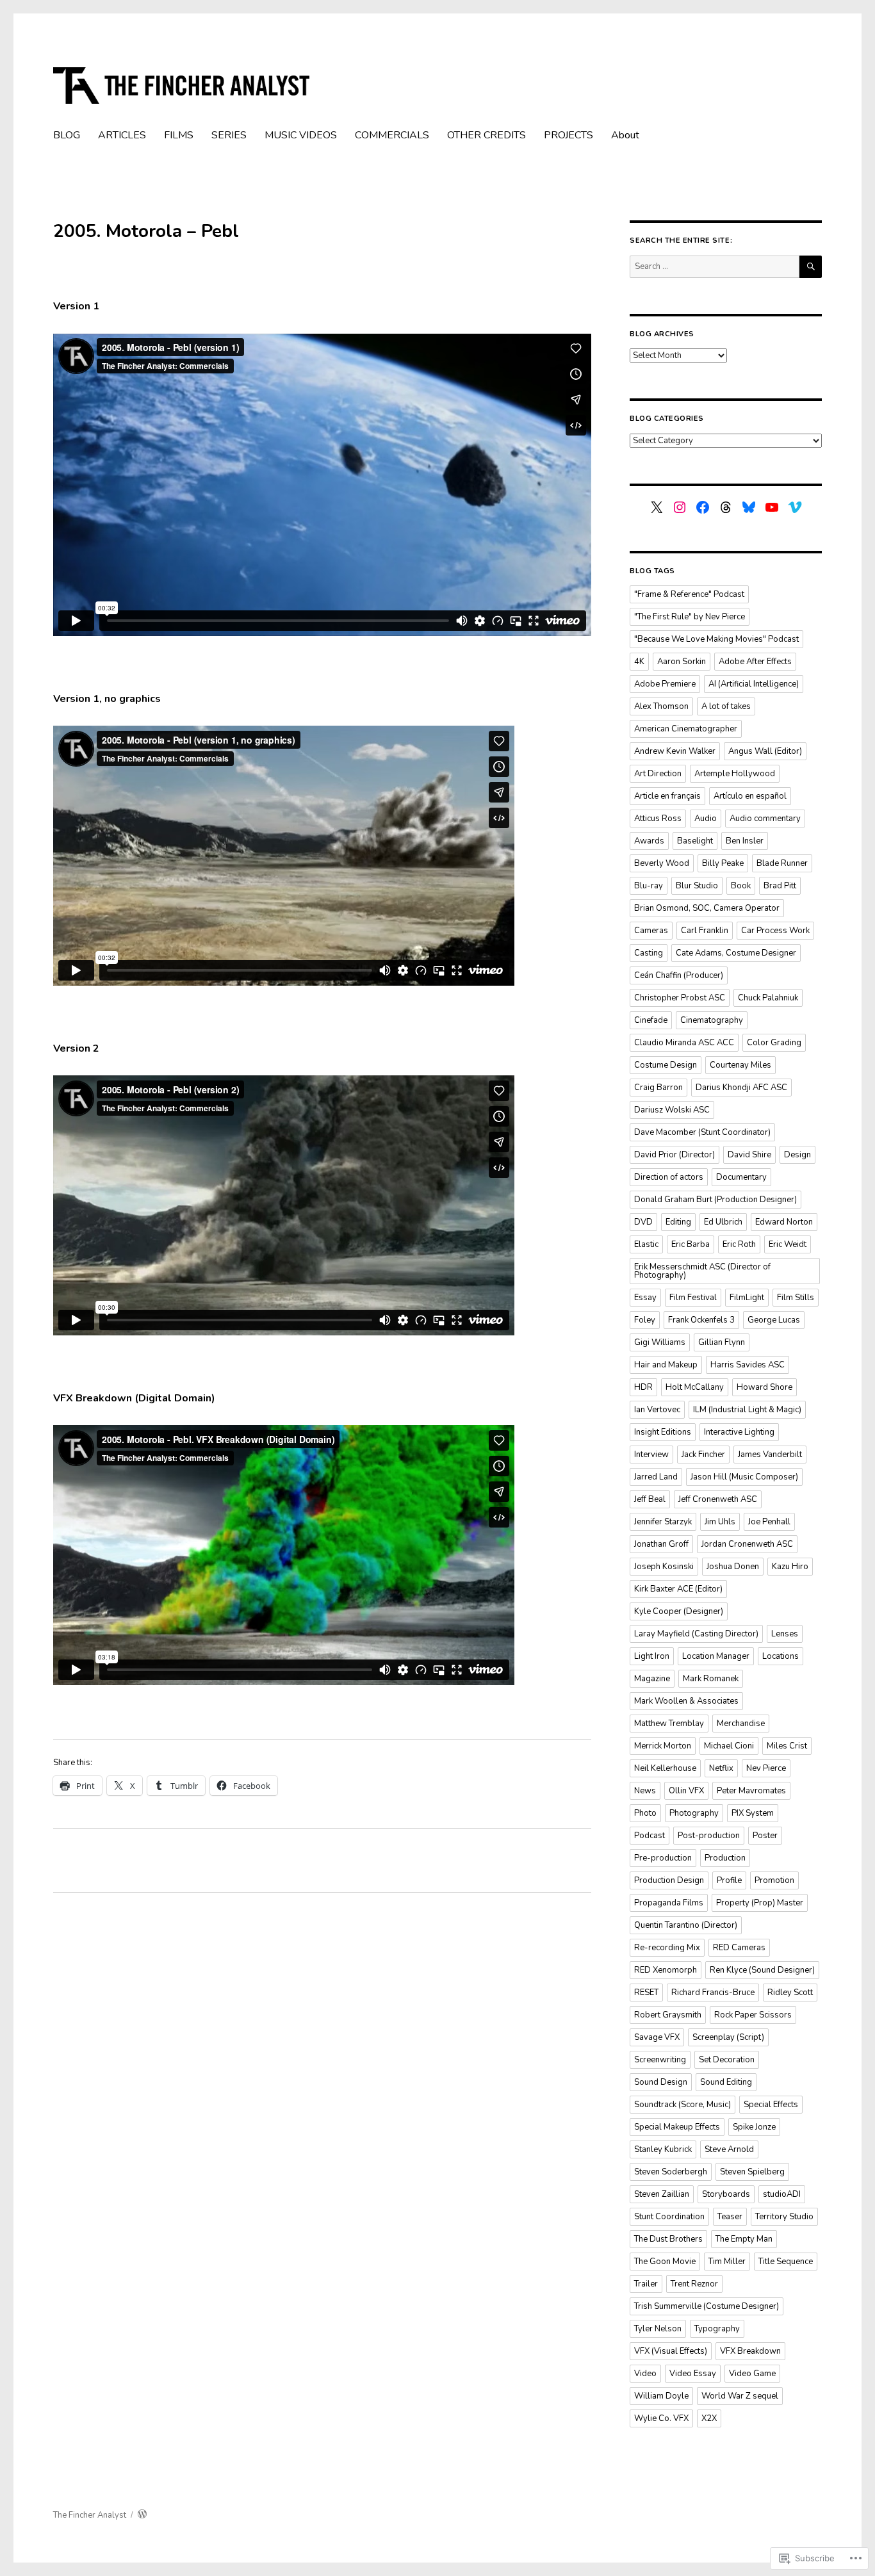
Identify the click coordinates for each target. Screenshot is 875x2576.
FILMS (179, 135)
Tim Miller (727, 2262)
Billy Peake (723, 863)
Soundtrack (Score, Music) (683, 2105)
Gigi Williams (660, 1342)
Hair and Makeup (666, 1365)
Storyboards (726, 2194)
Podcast (650, 1836)
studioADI (782, 2194)
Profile (729, 1880)
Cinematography (712, 1020)
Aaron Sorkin (682, 662)
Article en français (667, 796)
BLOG (67, 135)
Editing (678, 1222)
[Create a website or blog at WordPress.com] (142, 2515)
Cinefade (651, 1020)
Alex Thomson (661, 706)
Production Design (669, 1880)
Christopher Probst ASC (680, 998)
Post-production (709, 1836)
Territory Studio (784, 2217)
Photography (694, 1813)
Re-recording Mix (667, 1948)
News (645, 1791)
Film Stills (796, 1298)
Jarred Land (656, 1477)
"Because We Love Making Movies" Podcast (716, 639)
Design (797, 1155)
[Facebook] (703, 507)
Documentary (741, 1177)
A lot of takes (726, 706)
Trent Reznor (694, 2284)
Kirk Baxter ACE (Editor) (678, 1589)
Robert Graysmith (668, 2015)
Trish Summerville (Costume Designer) (707, 2306)
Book (741, 886)
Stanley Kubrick (663, 2149)
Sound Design (661, 2082)
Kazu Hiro (790, 1567)
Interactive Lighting (739, 1432)
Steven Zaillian (662, 2194)
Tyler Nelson (658, 2329)
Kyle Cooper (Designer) (679, 1611)
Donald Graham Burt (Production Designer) (716, 1200)
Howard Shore (765, 1387)
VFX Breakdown (750, 2351)
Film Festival (693, 1298)
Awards (649, 841)
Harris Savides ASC (748, 1365)
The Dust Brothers (668, 2239)
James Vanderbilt (770, 1455)
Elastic (646, 1244)
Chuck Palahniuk (768, 998)
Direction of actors (669, 1177)
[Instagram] (680, 507)
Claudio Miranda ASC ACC (684, 1043)
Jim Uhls (720, 1522)
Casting (649, 953)
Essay (645, 1298)
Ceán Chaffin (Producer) (679, 975)
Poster (765, 1836)
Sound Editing (726, 2082)
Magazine (652, 1679)
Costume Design (666, 1065)
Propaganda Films (669, 1903)
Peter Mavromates (751, 1791)
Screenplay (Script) (728, 2037)
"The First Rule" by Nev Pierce (690, 617)
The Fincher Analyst (90, 2515)
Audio (706, 819)
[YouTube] (772, 507)
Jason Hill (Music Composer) (744, 1477)
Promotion (774, 1880)
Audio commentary (765, 819)
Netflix (721, 1768)
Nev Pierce (766, 1768)
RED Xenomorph (666, 1970)
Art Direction (658, 774)
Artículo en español (750, 796)
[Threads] (726, 507)
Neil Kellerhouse (665, 1768)
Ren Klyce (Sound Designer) (762, 1970)
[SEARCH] (811, 267)
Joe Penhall (769, 1522)
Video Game (752, 2374)
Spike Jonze (754, 2127)
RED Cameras (739, 1948)
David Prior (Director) (675, 1155)
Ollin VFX (686, 1791)
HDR (643, 1387)
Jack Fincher (703, 1455)
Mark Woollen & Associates (686, 1701)
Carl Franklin (705, 931)
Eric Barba (691, 1244)
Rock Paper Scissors (753, 2015)
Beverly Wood (662, 863)
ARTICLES (122, 135)
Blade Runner (782, 863)
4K (639, 662)
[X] (657, 507)
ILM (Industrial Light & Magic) (747, 1410)
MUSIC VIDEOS (301, 135)
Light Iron (652, 1656)
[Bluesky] (749, 507)
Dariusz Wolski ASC (672, 1110)
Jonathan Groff (661, 1544)
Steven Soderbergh (671, 2172)
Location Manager (716, 1656)
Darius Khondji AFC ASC (741, 1088)
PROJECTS (568, 135)
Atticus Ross (658, 819)
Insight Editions (663, 1432)
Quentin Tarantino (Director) (686, 1925)
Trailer (646, 2284)
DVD (643, 1222)
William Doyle (661, 2396)
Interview (651, 1455)
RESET (646, 1993)
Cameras (651, 931)
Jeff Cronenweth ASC (718, 1499)
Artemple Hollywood (735, 774)
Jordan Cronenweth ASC (747, 1544)
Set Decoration (727, 2060)
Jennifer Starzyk (663, 1522)
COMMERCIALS (392, 135)
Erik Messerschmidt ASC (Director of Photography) (702, 1271)
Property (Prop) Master (760, 1903)
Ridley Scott (790, 1993)
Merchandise (741, 1724)
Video (645, 2374)
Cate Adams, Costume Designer (736, 953)
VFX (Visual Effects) (671, 2351)
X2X (709, 2418)
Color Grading (774, 1043)
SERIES (229, 135)
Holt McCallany (695, 1387)
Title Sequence (786, 2262)
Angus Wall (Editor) (765, 751)
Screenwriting (660, 2060)
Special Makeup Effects (677, 2127)
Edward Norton (784, 1222)
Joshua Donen (733, 1567)
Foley (645, 1320)
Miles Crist (787, 1746)
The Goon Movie (665, 2262)
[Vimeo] (795, 507)
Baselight (695, 841)
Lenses (785, 1634)
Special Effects (771, 2105)
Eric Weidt (788, 1244)
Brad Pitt (780, 886)
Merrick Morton (663, 1746)
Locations (781, 1656)
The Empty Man (744, 2239)
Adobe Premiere (665, 684)
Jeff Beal (650, 1499)
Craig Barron (658, 1088)
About (625, 135)
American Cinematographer (686, 729)
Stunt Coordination (669, 2217)
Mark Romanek (711, 1679)
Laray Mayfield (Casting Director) (696, 1634)
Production (725, 1858)
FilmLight (747, 1298)
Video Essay (693, 2374)
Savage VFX (657, 2037)
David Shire (749, 1155)
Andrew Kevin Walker (675, 751)
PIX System (753, 1813)
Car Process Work (775, 931)
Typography (717, 2329)
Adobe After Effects (755, 662)
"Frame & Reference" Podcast (689, 594)
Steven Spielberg (752, 2172)
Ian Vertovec (657, 1410)
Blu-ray (649, 886)
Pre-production (663, 1858)
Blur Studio (697, 886)
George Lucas (774, 1320)
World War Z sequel (740, 2396)
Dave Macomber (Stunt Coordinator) (702, 1132)
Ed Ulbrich (723, 1222)
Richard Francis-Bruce (713, 1993)
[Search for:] (715, 266)
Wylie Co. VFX (661, 2418)
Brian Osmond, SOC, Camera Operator (707, 908)
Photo (645, 1813)
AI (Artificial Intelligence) (754, 684)
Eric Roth (739, 1244)
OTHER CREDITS (487, 135)
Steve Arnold (729, 2149)
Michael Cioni (729, 1746)
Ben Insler (745, 841)
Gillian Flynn (722, 1342)
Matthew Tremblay (669, 1724)
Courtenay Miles (740, 1065)
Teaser (730, 2217)
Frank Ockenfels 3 (701, 1320)
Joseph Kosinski (664, 1567)
